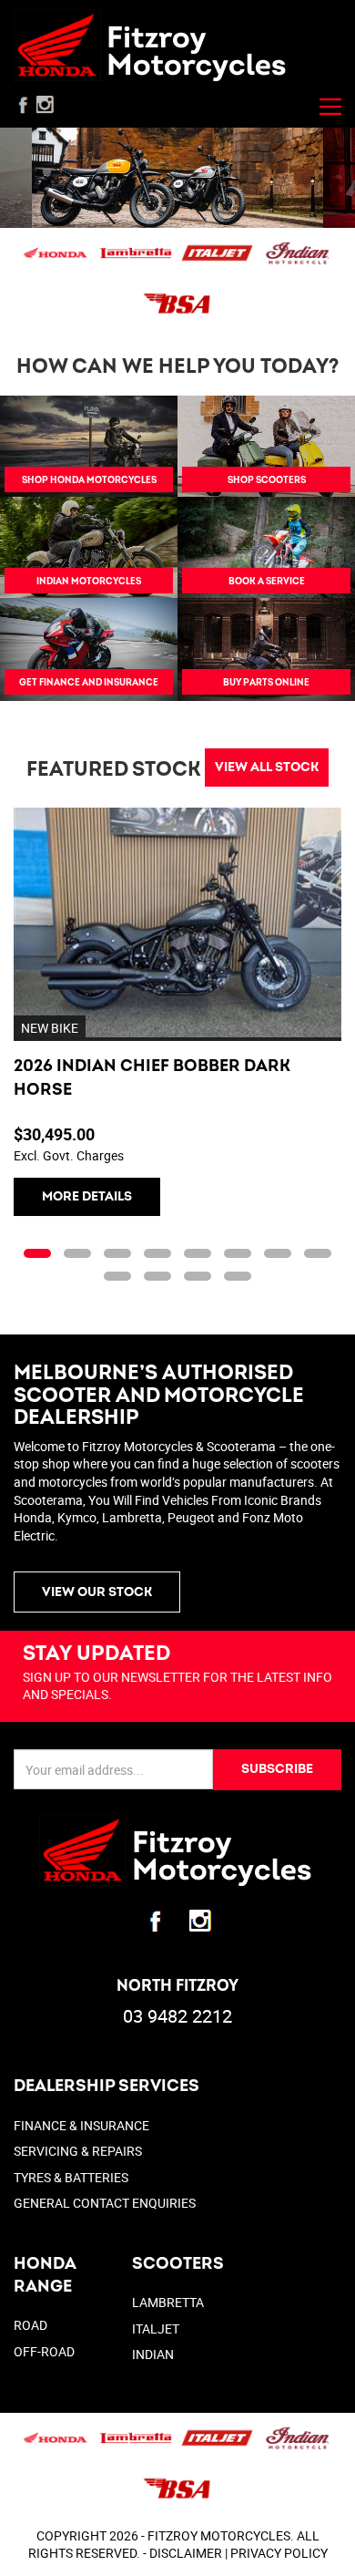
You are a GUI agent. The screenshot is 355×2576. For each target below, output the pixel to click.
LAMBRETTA (168, 2302)
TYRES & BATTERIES (71, 2177)
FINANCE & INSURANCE (81, 2125)
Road (30, 2325)
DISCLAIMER (186, 2553)
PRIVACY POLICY (279, 2553)
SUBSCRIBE (277, 1769)
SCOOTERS (178, 2264)
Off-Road (44, 2351)
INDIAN (153, 2354)
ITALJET (156, 2329)
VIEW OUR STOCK (97, 1592)
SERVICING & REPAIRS (78, 2151)
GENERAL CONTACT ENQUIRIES (105, 2203)
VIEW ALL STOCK (267, 767)
